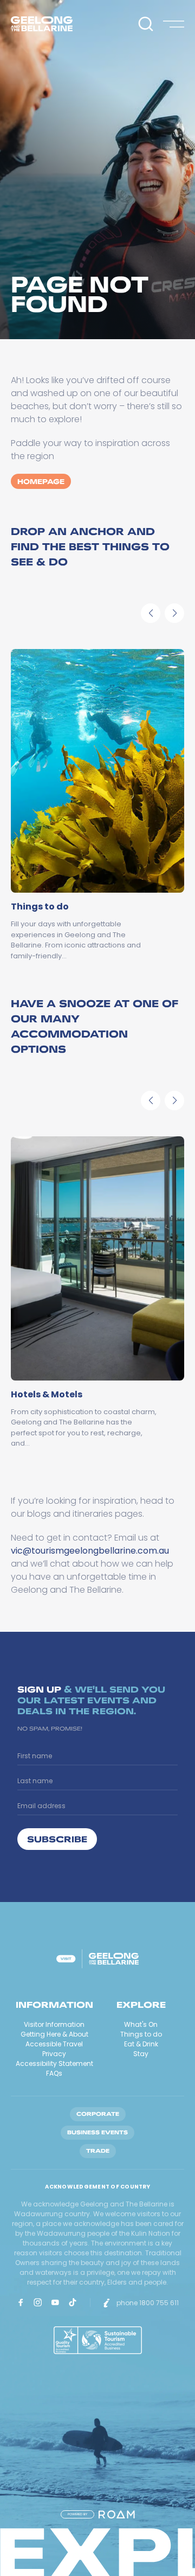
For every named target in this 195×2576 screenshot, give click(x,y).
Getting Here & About (54, 2034)
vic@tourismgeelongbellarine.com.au (90, 1551)
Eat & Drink (141, 2044)
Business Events (97, 2132)
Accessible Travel (54, 2044)
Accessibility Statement (54, 2063)
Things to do (141, 2034)
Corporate (98, 2114)
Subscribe (57, 1839)
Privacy (54, 2054)
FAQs (54, 2073)
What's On (141, 2024)
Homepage (41, 481)
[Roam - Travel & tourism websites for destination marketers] (117, 2514)
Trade (98, 2151)
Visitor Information (54, 2024)
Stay (141, 2054)
